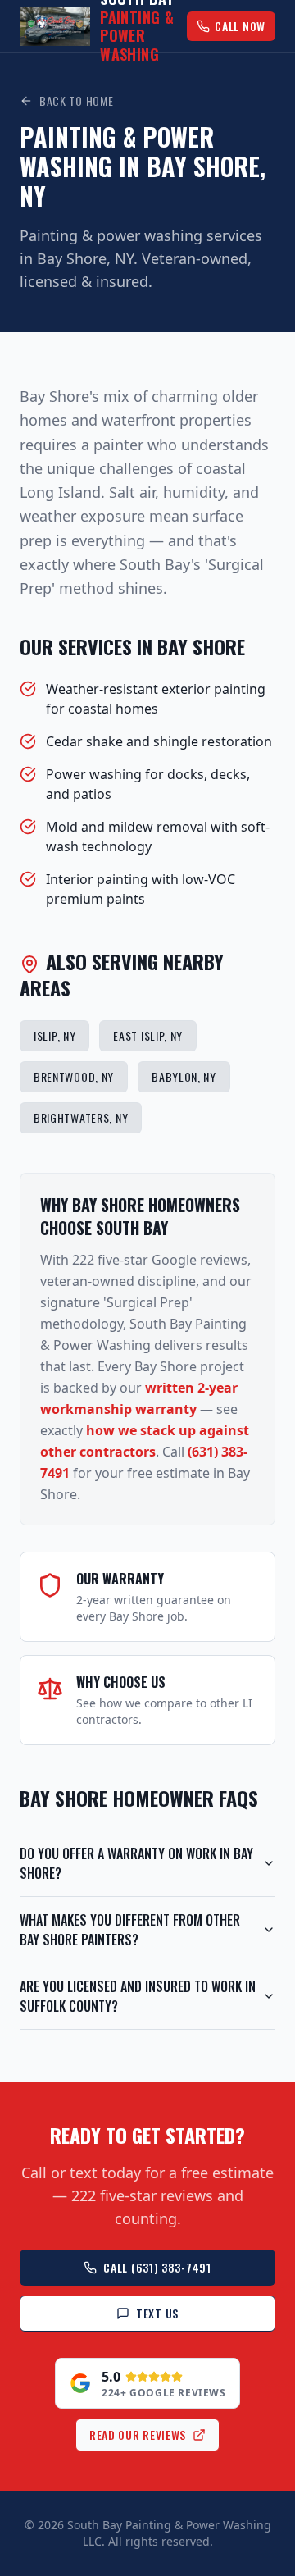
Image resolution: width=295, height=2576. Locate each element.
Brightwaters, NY (81, 1117)
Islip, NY (54, 1035)
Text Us (157, 2313)
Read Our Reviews (138, 2435)
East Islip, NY (148, 1035)
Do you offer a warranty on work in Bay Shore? (136, 1863)
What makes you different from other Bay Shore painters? (130, 1930)
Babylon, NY (184, 1076)
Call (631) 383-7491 (157, 2267)
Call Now (240, 26)
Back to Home (76, 101)
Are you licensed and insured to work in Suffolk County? (138, 1996)
